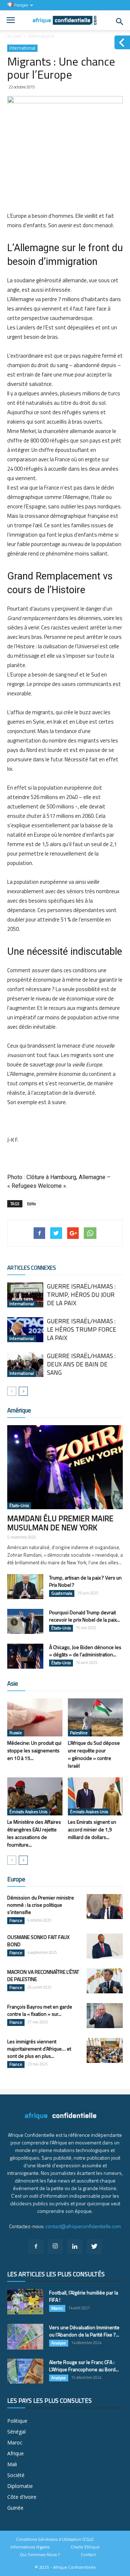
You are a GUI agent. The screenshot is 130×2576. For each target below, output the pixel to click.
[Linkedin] (75, 2247)
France (16, 1920)
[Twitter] (94, 2247)
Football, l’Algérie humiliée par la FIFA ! (84, 2296)
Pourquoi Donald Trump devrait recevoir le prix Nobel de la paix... (84, 1616)
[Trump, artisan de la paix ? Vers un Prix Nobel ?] (25, 1587)
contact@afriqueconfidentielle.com (83, 2226)
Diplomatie (20, 2486)
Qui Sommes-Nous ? (40, 2555)
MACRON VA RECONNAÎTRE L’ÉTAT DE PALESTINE (43, 1975)
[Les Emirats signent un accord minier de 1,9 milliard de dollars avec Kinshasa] (96, 1796)
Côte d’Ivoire (22, 2497)
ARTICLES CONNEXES (32, 1268)
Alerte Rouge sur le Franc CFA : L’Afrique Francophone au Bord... (84, 2366)
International (42, 36)
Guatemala (62, 1593)
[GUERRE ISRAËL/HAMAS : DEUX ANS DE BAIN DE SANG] (25, 1364)
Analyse (59, 2343)
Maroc (57, 2308)
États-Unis (19, 1506)
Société (16, 2475)
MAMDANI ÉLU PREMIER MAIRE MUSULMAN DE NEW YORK (60, 1523)
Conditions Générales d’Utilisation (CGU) (55, 2539)
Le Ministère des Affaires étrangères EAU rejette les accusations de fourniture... (34, 1833)
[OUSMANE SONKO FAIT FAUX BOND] (105, 1946)
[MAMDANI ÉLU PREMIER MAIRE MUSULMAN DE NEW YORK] (65, 1467)
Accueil (14, 36)
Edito (31, 1204)
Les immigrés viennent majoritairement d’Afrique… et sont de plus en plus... (39, 2049)
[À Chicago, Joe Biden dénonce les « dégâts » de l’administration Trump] (25, 1656)
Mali (12, 2464)
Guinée (15, 2508)
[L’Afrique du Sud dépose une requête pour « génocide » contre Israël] (96, 1717)
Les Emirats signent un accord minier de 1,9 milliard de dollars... (92, 1829)
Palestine (79, 1733)
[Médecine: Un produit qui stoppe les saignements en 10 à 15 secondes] (35, 1717)
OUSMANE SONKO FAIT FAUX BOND (38, 1941)
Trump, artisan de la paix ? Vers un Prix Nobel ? (85, 1581)
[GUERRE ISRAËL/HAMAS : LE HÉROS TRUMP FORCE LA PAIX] (25, 1330)
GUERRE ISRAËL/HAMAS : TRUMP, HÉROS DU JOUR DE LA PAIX (81, 1295)
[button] (120, 22)
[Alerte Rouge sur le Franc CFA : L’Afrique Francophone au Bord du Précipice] (25, 2371)
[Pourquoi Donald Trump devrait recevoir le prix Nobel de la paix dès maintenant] (25, 1621)
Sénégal (16, 2432)
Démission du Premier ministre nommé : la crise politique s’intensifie (41, 1905)
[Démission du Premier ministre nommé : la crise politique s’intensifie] (105, 1907)
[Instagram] (55, 2247)
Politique (17, 2421)
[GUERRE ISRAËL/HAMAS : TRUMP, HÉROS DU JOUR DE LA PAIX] (25, 1295)
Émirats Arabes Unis (28, 1812)
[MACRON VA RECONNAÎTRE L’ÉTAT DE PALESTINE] (105, 1981)
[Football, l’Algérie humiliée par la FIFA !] (25, 2302)
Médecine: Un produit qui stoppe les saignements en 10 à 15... (34, 1750)
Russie (16, 1733)
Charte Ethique (85, 2547)
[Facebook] (36, 2247)
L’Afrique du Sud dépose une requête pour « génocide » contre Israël (94, 1754)
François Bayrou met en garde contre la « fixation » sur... (40, 2010)
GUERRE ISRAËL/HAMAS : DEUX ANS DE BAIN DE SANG (81, 1364)
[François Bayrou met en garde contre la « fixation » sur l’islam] (105, 2016)
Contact (88, 2555)
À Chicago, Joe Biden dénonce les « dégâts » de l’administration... (85, 1651)
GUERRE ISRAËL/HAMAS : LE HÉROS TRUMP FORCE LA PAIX (82, 1329)
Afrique (16, 2453)
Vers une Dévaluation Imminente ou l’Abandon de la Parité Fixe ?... (84, 2331)
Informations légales (30, 2547)
